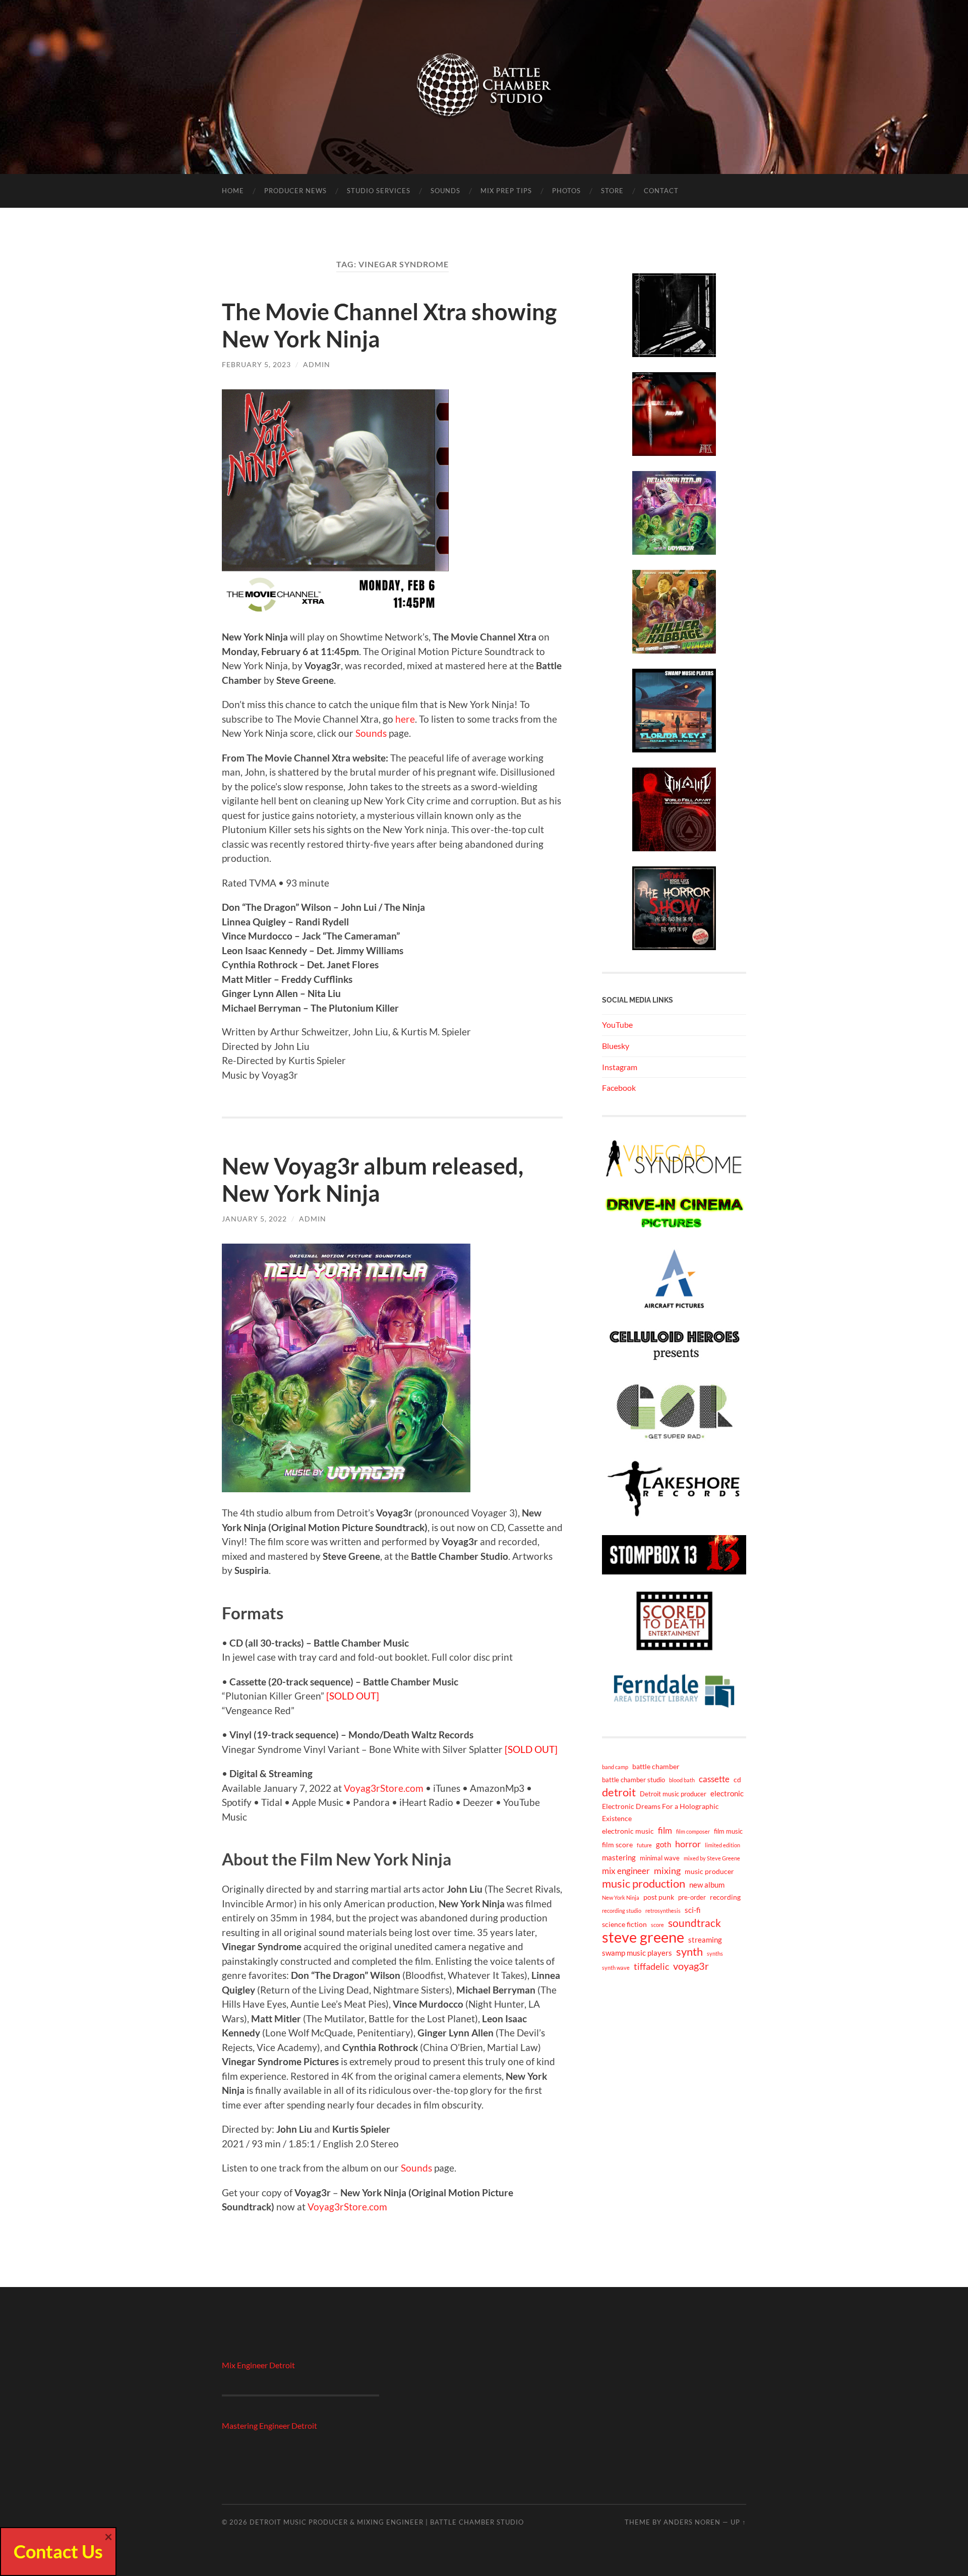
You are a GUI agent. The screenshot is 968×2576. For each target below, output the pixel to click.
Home (233, 191)
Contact (661, 191)
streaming (705, 1940)
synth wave (616, 1968)
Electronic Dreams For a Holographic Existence (660, 1812)
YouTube (617, 1024)
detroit (619, 1792)
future (644, 1845)
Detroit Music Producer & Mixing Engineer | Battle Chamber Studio (387, 2522)
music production (644, 1884)
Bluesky (616, 1046)
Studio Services (379, 191)
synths (715, 1953)
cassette (714, 1779)
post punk (659, 1897)
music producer (709, 1871)
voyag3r (691, 1966)
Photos (566, 191)
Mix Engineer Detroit (258, 2365)
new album (707, 1885)
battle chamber (656, 1766)
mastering (619, 1857)
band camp (615, 1767)
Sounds (445, 191)
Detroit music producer (673, 1794)
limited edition (722, 1845)
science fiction (624, 1924)
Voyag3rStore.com (384, 1788)
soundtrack (694, 1923)
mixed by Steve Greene (712, 1858)
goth (663, 1844)
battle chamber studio (633, 1780)
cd (737, 1779)
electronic (727, 1793)
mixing (667, 1870)
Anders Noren (692, 2522)
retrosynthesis (663, 1911)
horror (688, 1844)
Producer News (295, 191)
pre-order (692, 1897)
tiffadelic (651, 1966)
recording (725, 1897)
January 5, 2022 (254, 1219)
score (657, 1925)
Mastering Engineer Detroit (269, 2425)
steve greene (643, 1937)
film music (728, 1831)
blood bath (682, 1780)
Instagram (620, 1067)
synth (689, 1952)
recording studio (622, 1911)
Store (612, 191)
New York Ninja (621, 1897)
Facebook (619, 1088)
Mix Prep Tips (506, 191)
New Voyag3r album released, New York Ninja (373, 1180)
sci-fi (693, 1910)
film (665, 1830)
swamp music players (637, 1953)
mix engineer (626, 1871)
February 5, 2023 (256, 364)
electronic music (628, 1831)
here (405, 719)
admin (317, 364)
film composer (693, 1831)
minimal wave (660, 1858)
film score (617, 1845)
